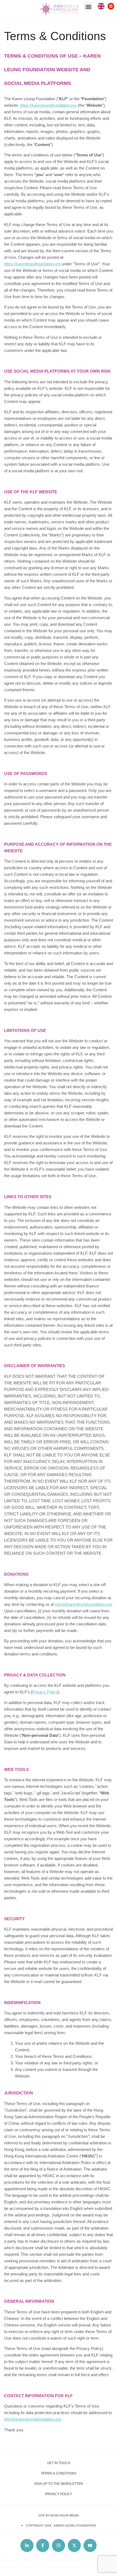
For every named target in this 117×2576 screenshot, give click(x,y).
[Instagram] (59, 2545)
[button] (88, 7)
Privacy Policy (45, 1692)
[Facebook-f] (43, 2545)
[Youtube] (90, 2545)
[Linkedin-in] (27, 2545)
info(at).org (83, 1604)
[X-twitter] (74, 2545)
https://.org (48, 105)
